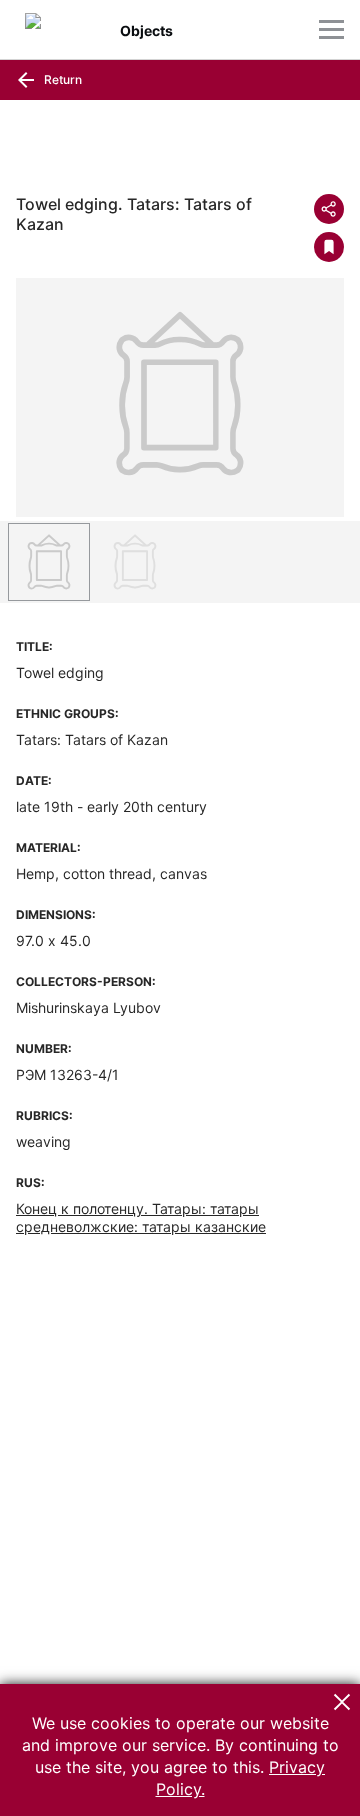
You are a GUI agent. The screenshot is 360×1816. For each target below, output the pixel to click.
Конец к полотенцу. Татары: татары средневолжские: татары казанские (141, 1217)
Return (61, 79)
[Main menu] (331, 29)
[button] (342, 1702)
